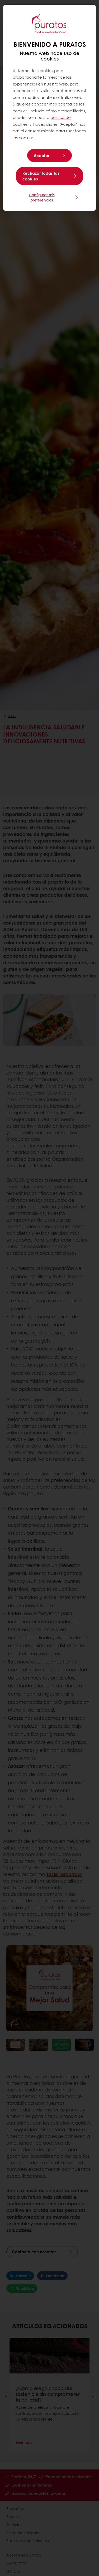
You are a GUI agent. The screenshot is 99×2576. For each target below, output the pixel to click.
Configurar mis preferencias (42, 197)
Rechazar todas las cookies (41, 176)
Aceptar (42, 155)
